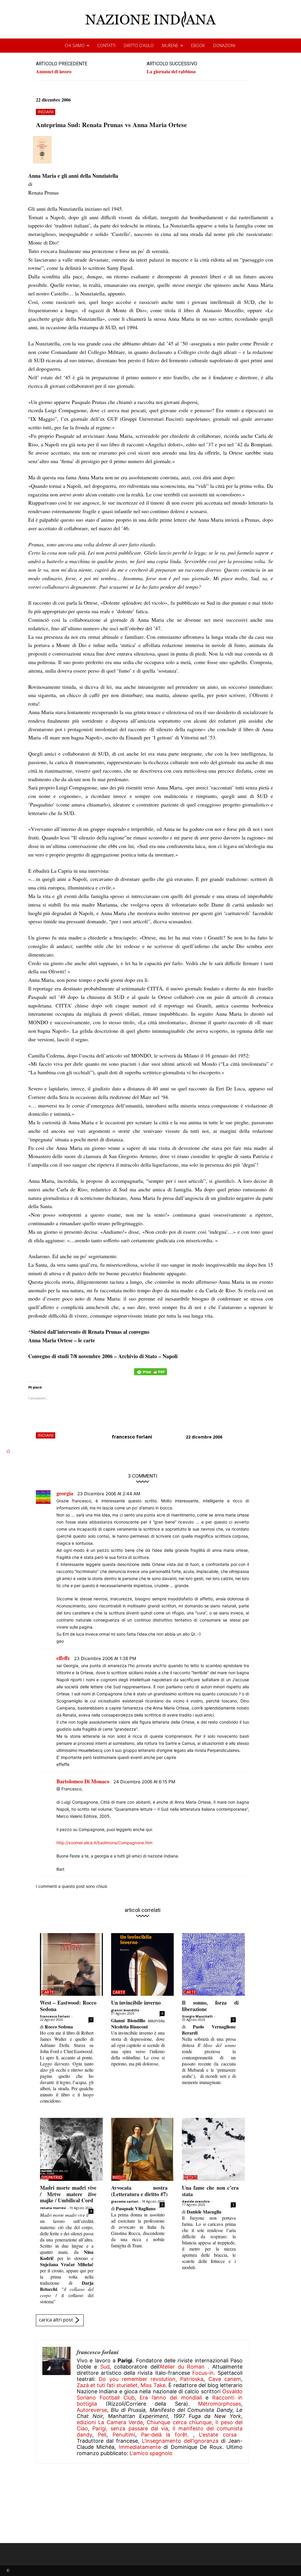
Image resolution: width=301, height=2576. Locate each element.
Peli (102, 2435)
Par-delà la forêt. (167, 2435)
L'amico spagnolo (151, 2453)
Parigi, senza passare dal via (130, 2428)
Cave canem (225, 2379)
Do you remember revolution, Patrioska (151, 2379)
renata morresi (53, 2208)
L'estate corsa (218, 2435)
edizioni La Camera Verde (110, 2422)
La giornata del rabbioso (171, 71)
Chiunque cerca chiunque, (180, 2422)
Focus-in (203, 2373)
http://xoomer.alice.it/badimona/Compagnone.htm (104, 1843)
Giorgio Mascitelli (197, 2016)
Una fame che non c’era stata (210, 2191)
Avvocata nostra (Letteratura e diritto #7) (139, 2191)
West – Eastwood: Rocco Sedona (68, 2006)
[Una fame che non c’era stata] (213, 2149)
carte (48, 1992)
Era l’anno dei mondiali (171, 2398)
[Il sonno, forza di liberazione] (213, 1965)
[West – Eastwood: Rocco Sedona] (71, 1965)
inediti (120, 2177)
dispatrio (52, 2177)
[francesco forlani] (56, 2402)
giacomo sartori (125, 2201)
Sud (105, 2367)
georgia (65, 1493)
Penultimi (124, 2435)
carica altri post (56, 2320)
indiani (46, 112)
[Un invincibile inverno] (143, 1965)
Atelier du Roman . (184, 2367)
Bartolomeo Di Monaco (83, 1781)
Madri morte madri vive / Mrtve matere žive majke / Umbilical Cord (68, 2194)
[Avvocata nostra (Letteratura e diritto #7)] (143, 2149)
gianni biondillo (125, 2010)
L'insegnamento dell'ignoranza (180, 2441)
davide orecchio (196, 2201)
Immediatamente (140, 2447)
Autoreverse (92, 2410)
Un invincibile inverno (136, 2003)
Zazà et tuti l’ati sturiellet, (108, 2385)
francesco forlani (132, 1437)
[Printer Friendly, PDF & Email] (150, 1375)
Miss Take (153, 2385)
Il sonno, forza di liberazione (210, 2006)
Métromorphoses (220, 2404)
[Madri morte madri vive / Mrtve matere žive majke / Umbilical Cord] (71, 2149)
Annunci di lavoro (54, 71)
